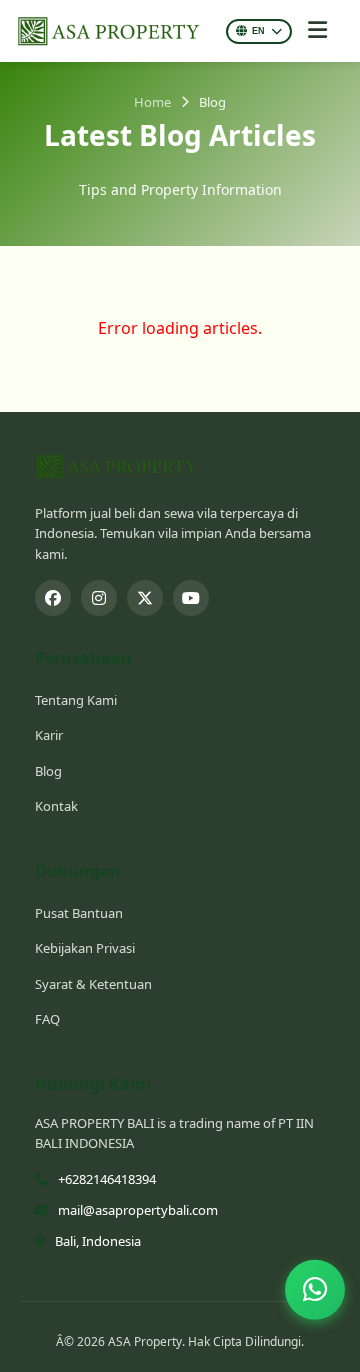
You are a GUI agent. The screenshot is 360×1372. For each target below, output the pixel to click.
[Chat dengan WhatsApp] (315, 1291)
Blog (48, 771)
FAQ (47, 1019)
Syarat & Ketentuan (93, 984)
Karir (49, 735)
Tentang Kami (76, 700)
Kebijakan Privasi (85, 948)
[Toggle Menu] (317, 31)
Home (152, 102)
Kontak (56, 806)
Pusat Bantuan (79, 913)
